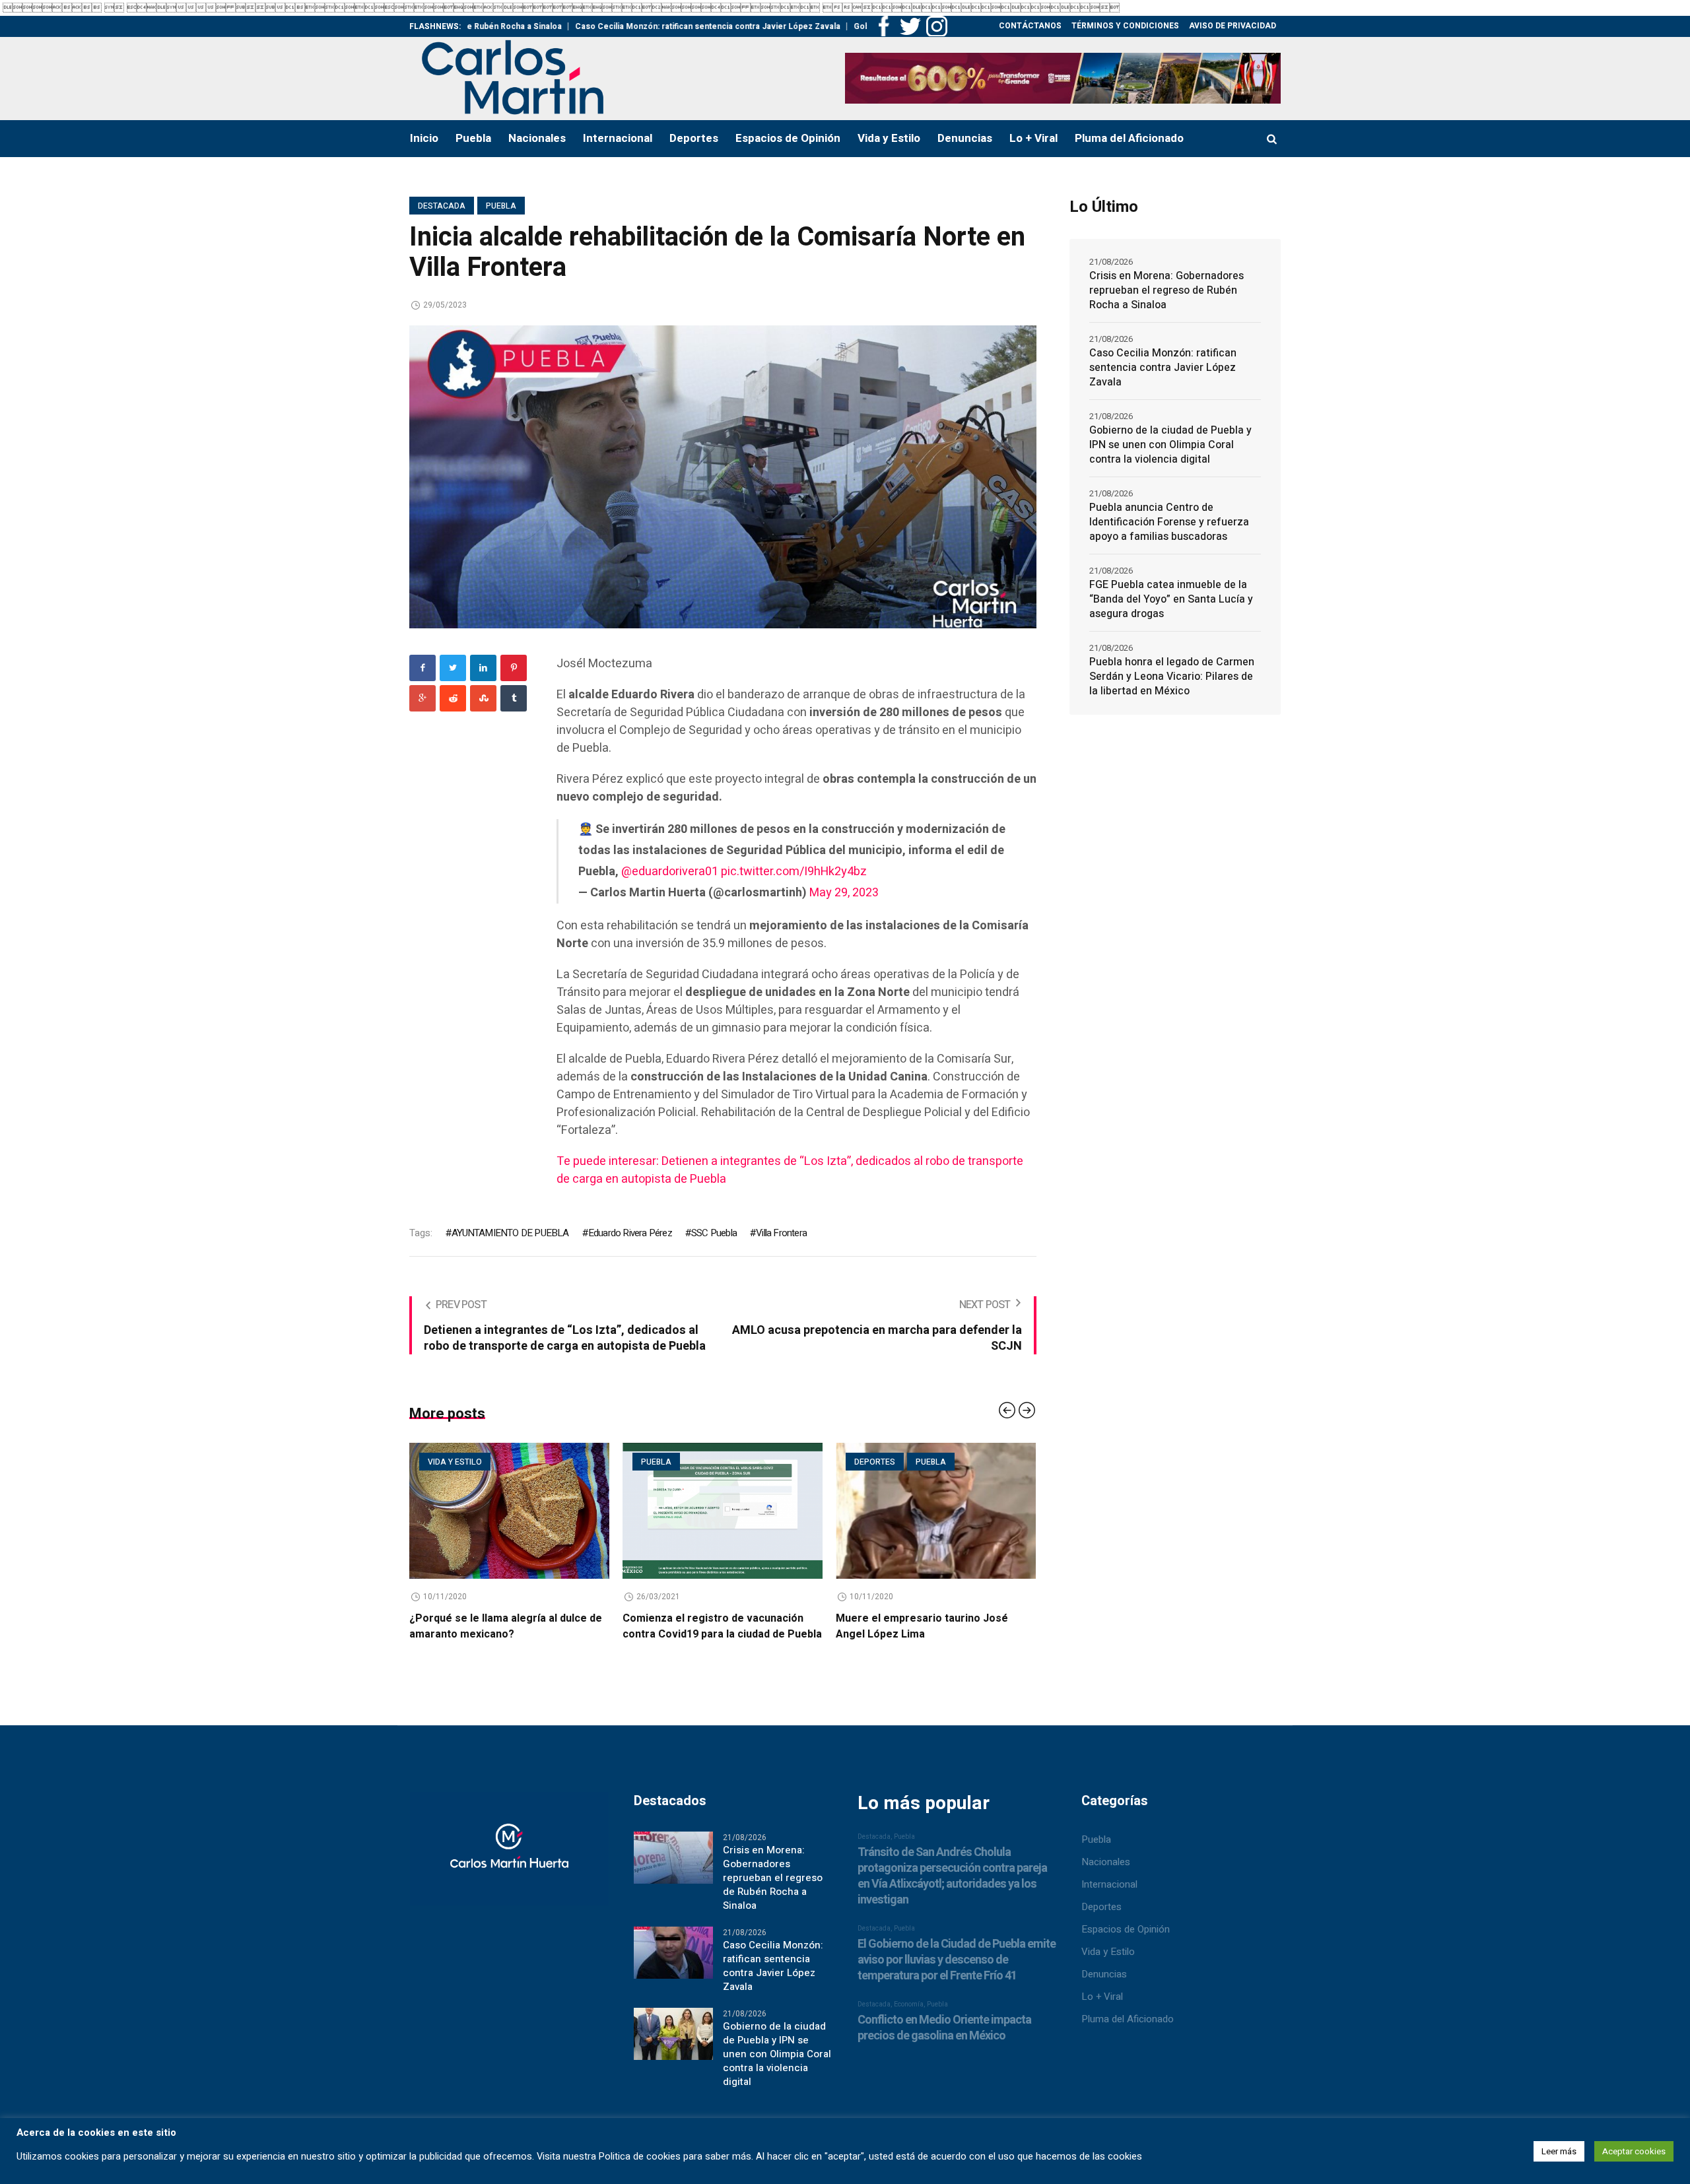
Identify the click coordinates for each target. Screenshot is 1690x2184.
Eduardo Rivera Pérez (630, 1233)
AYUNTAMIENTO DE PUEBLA (510, 1233)
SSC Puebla (714, 1233)
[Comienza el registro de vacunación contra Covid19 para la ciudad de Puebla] (509, 1511)
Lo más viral (882, 1462)
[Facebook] (422, 668)
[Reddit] (453, 698)
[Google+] (422, 698)
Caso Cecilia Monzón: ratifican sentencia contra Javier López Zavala (582, 26)
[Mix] (483, 698)
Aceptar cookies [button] (1634, 2151)
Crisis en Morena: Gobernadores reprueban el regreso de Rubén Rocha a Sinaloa (1166, 290)
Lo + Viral (1102, 2012)
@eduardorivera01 (670, 872)
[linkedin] (483, 668)
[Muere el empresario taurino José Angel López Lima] (723, 1511)
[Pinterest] (514, 668)
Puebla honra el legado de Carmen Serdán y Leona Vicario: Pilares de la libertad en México (1172, 677)
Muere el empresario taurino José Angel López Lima (709, 1626)
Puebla (501, 206)
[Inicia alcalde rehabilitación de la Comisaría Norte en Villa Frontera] (723, 476)
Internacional (1109, 1900)
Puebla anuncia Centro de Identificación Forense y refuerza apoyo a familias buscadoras (1169, 522)
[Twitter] (453, 668)
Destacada (442, 206)
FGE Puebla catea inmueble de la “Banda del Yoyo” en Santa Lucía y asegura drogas (1171, 599)
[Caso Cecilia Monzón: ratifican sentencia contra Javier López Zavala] (673, 1968)
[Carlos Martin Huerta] (509, 1870)
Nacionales (1106, 1878)
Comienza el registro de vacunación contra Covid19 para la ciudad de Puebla (509, 1626)
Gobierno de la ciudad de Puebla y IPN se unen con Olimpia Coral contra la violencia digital (1170, 445)
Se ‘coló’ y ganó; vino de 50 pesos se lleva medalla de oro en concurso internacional (928, 1634)
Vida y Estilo (1108, 1968)
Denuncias (1104, 1990)
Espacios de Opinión (1126, 1945)
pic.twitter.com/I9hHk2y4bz (794, 872)
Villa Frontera (781, 1233)
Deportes (661, 1462)
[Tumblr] (514, 698)
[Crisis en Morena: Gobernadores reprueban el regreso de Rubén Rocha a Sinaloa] (673, 1872)
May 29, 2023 (844, 893)
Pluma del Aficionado (1128, 2035)
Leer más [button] (1559, 2151)
